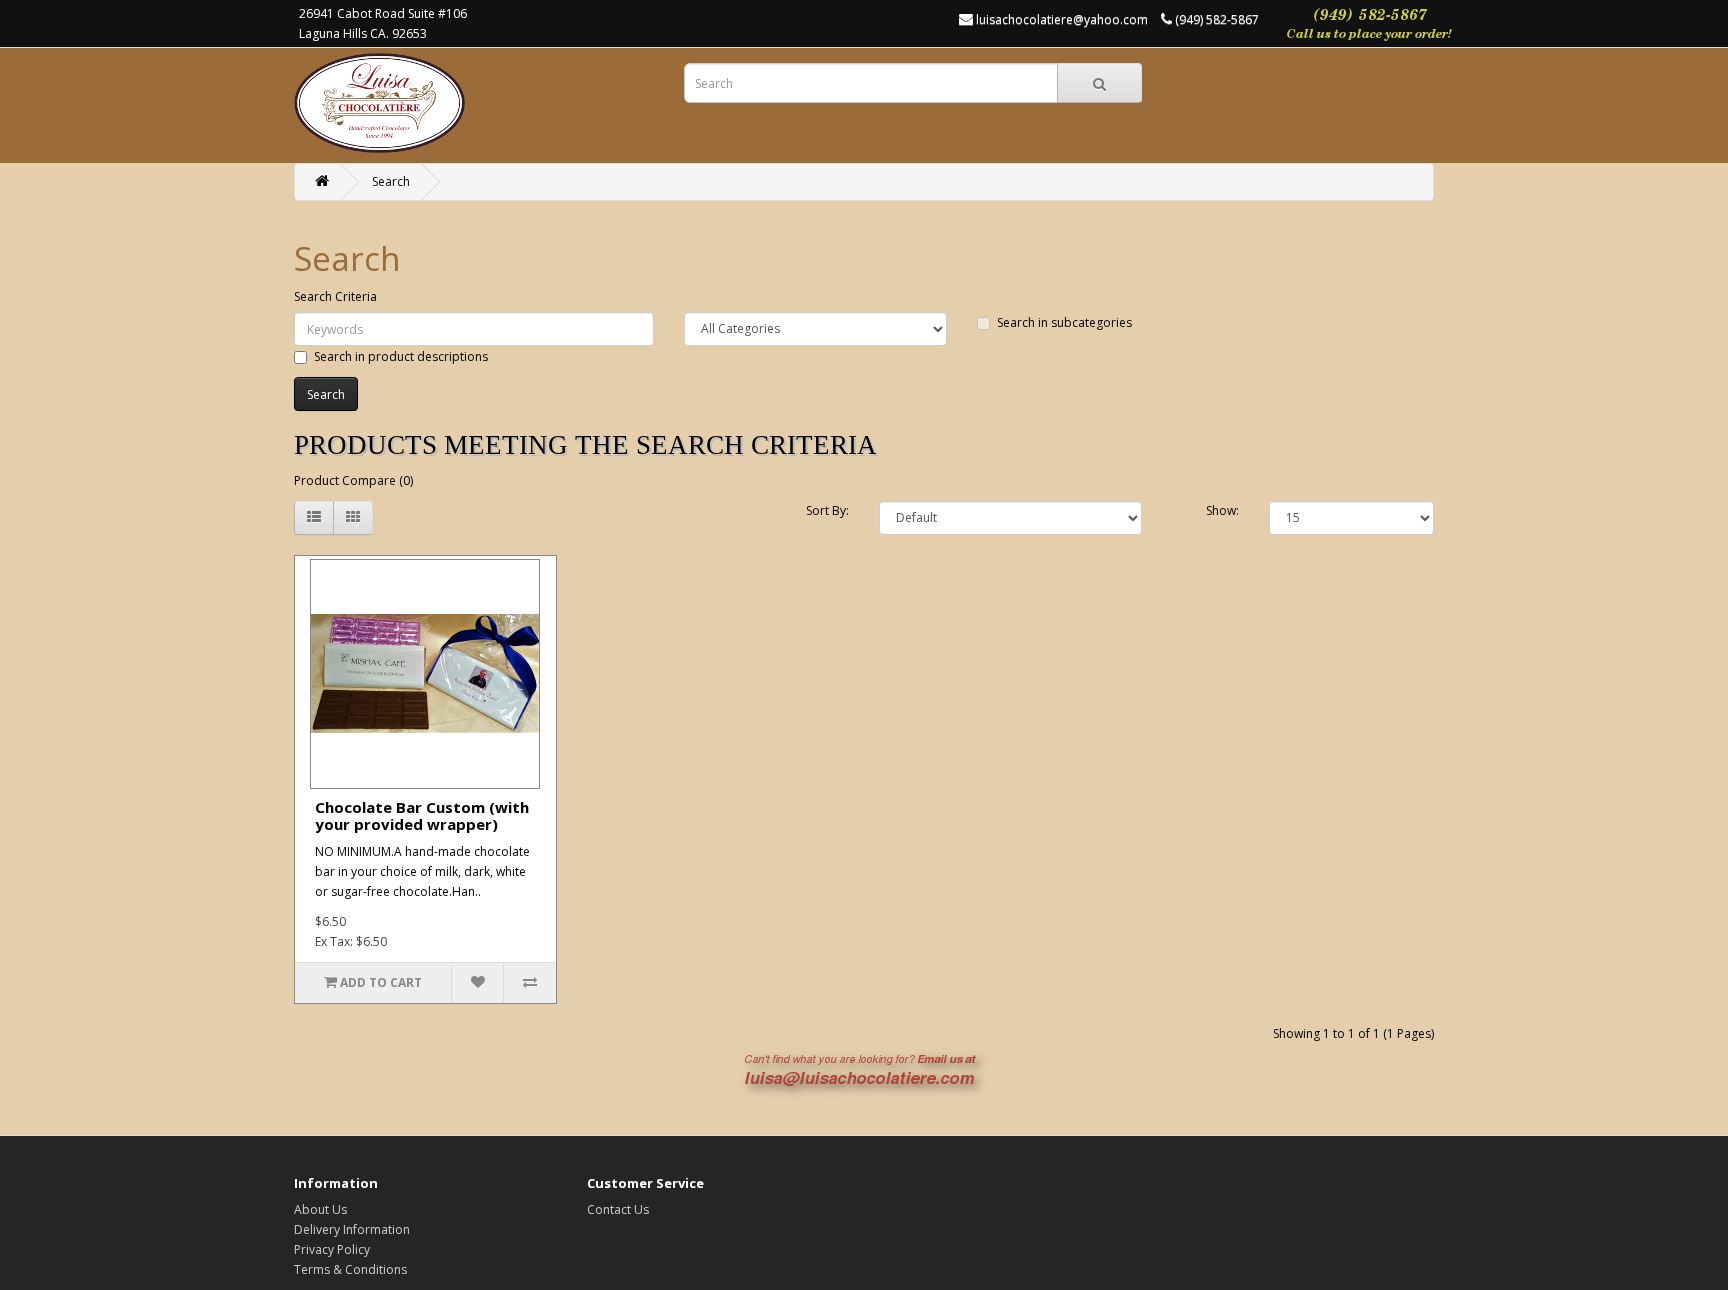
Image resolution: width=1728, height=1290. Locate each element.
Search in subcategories (1064, 322)
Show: (1222, 510)
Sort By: (827, 510)
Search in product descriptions (401, 356)
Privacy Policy (332, 1249)
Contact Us (618, 1209)
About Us (320, 1209)
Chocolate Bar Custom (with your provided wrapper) (422, 815)
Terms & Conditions (350, 1269)
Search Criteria (335, 296)
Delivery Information (352, 1229)
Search (391, 181)
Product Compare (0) (353, 480)
